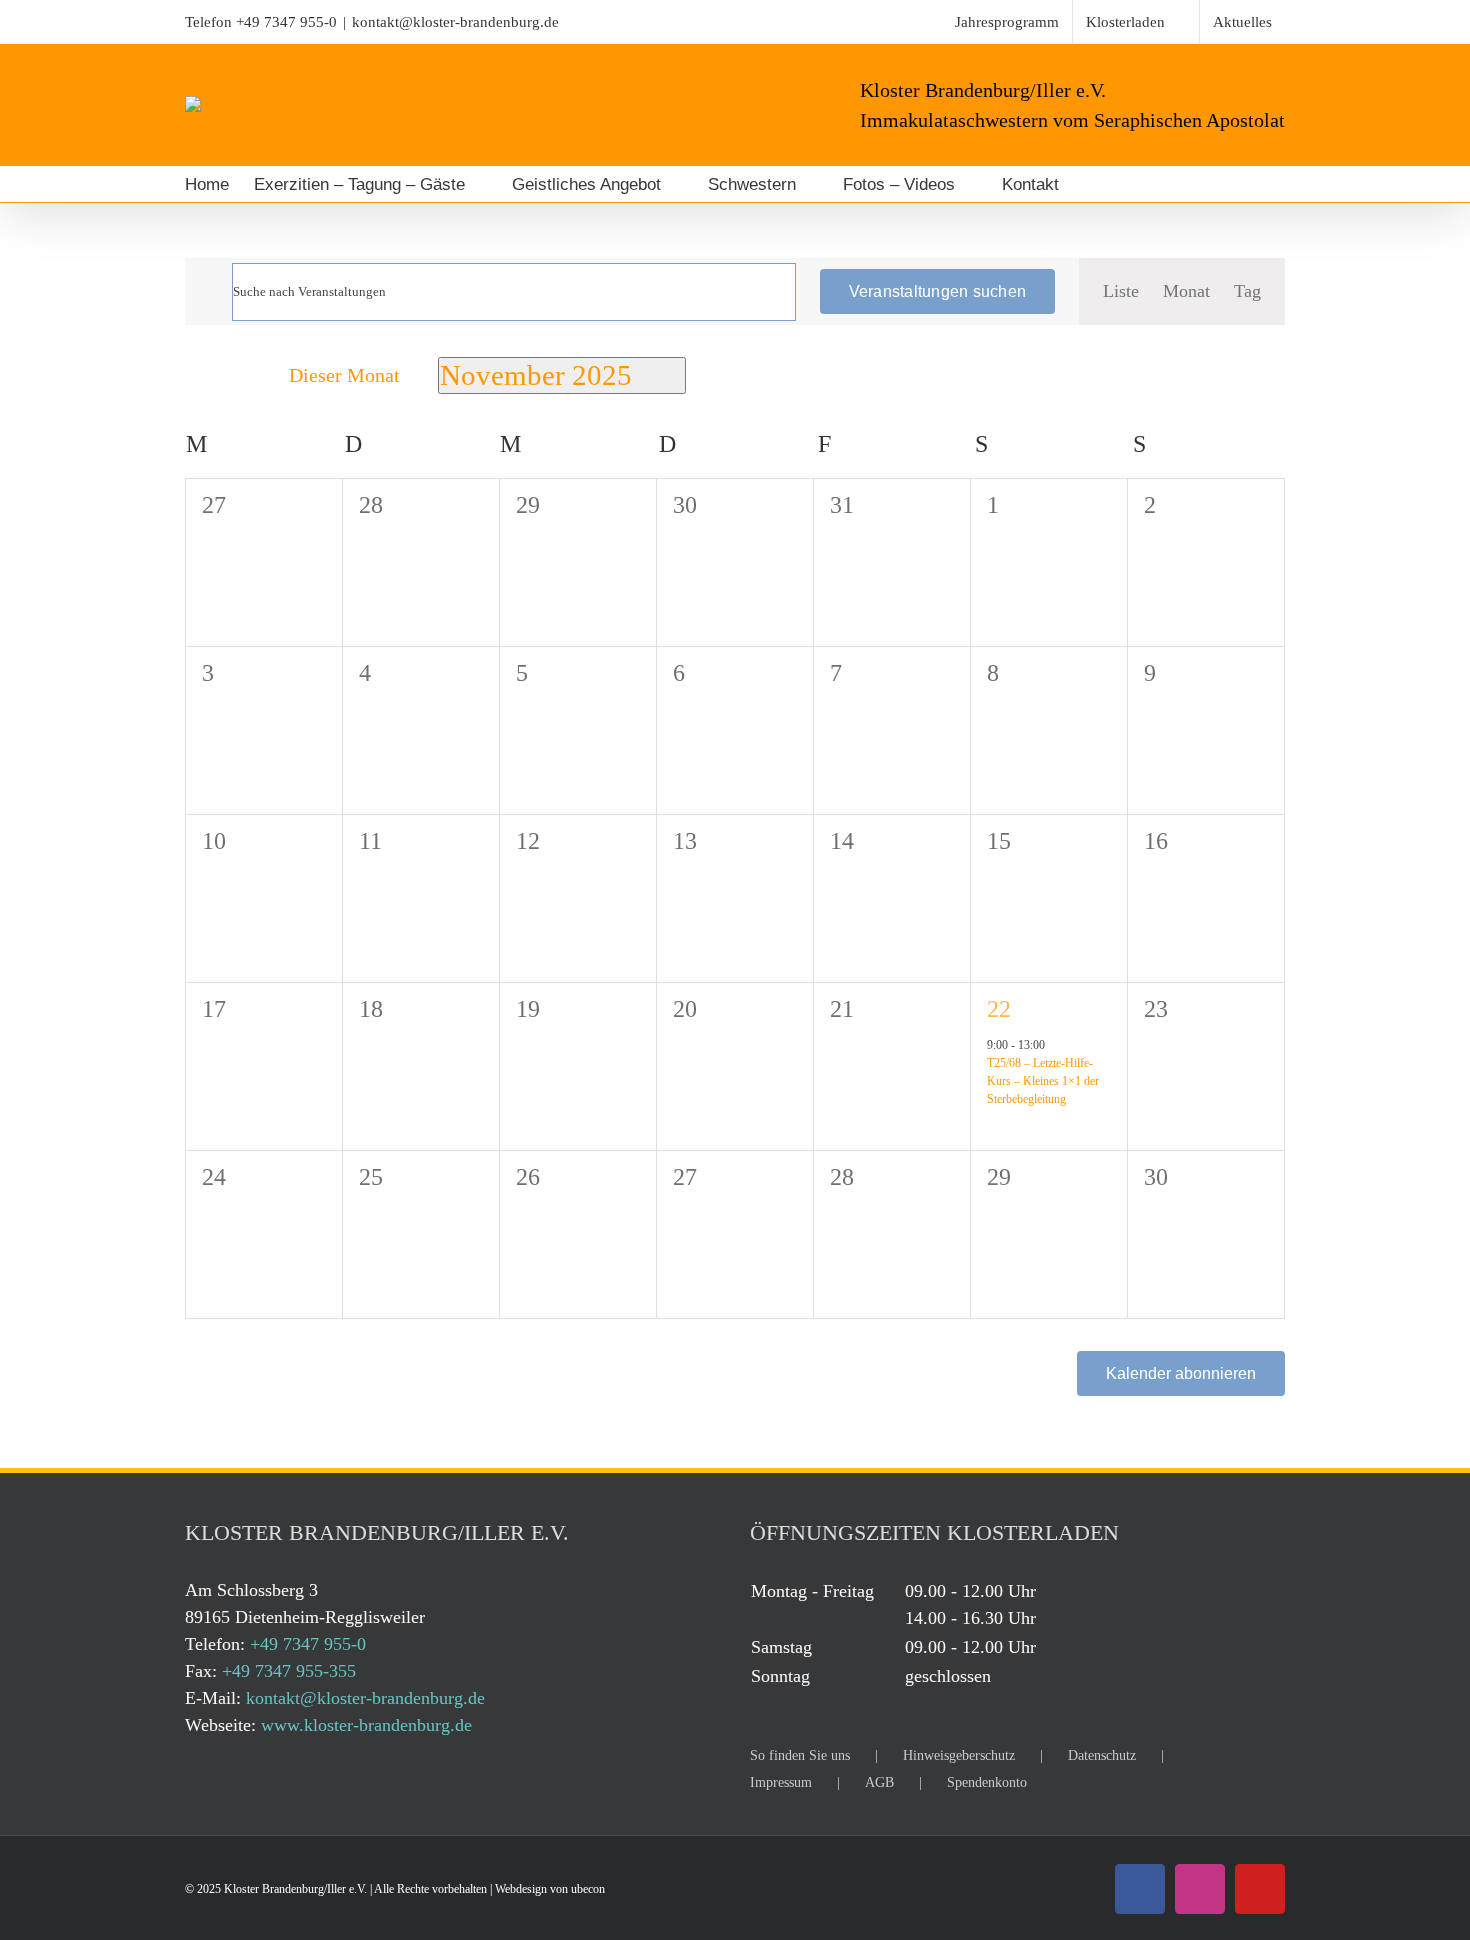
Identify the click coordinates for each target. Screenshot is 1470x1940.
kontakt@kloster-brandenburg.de (455, 22)
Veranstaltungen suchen (937, 291)
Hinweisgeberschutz (959, 1755)
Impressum (781, 1782)
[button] (1112, 184)
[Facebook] (1140, 1889)
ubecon (588, 1889)
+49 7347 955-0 (286, 22)
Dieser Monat (344, 375)
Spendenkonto (987, 1782)
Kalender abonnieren (1181, 1373)
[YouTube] (1260, 1889)
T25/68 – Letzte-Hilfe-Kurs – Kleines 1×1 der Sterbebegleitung (1043, 1081)
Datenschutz (1102, 1755)
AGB (879, 1782)
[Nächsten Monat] (237, 375)
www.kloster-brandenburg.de (366, 1725)
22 (999, 1009)
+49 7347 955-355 (289, 1671)
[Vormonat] (198, 375)
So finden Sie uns (800, 1755)
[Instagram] (1200, 1889)
